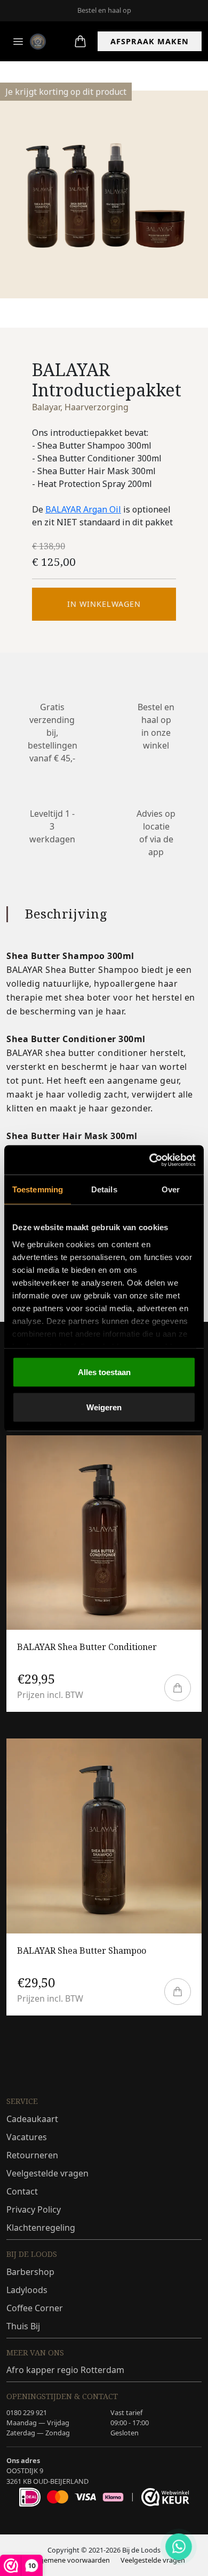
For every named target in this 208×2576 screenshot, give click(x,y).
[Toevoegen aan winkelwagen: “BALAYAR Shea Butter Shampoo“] (178, 1992)
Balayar (46, 407)
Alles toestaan (104, 1372)
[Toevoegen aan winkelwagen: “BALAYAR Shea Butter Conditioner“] (178, 1688)
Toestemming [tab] (38, 1189)
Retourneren (32, 2155)
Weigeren (104, 1407)
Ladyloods (27, 2290)
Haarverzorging (97, 407)
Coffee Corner (35, 2308)
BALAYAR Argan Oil (83, 509)
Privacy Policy (34, 2209)
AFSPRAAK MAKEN (150, 41)
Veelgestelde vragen (47, 2173)
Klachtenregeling (41, 2228)
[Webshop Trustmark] (165, 2497)
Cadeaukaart (32, 2119)
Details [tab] (104, 1189)
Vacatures (27, 2137)
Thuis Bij (23, 2326)
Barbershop (30, 2272)
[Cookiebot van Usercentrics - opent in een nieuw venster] (150, 1160)
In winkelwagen (104, 604)
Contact (22, 2191)
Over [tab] (171, 1189)
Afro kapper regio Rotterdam (65, 2370)
